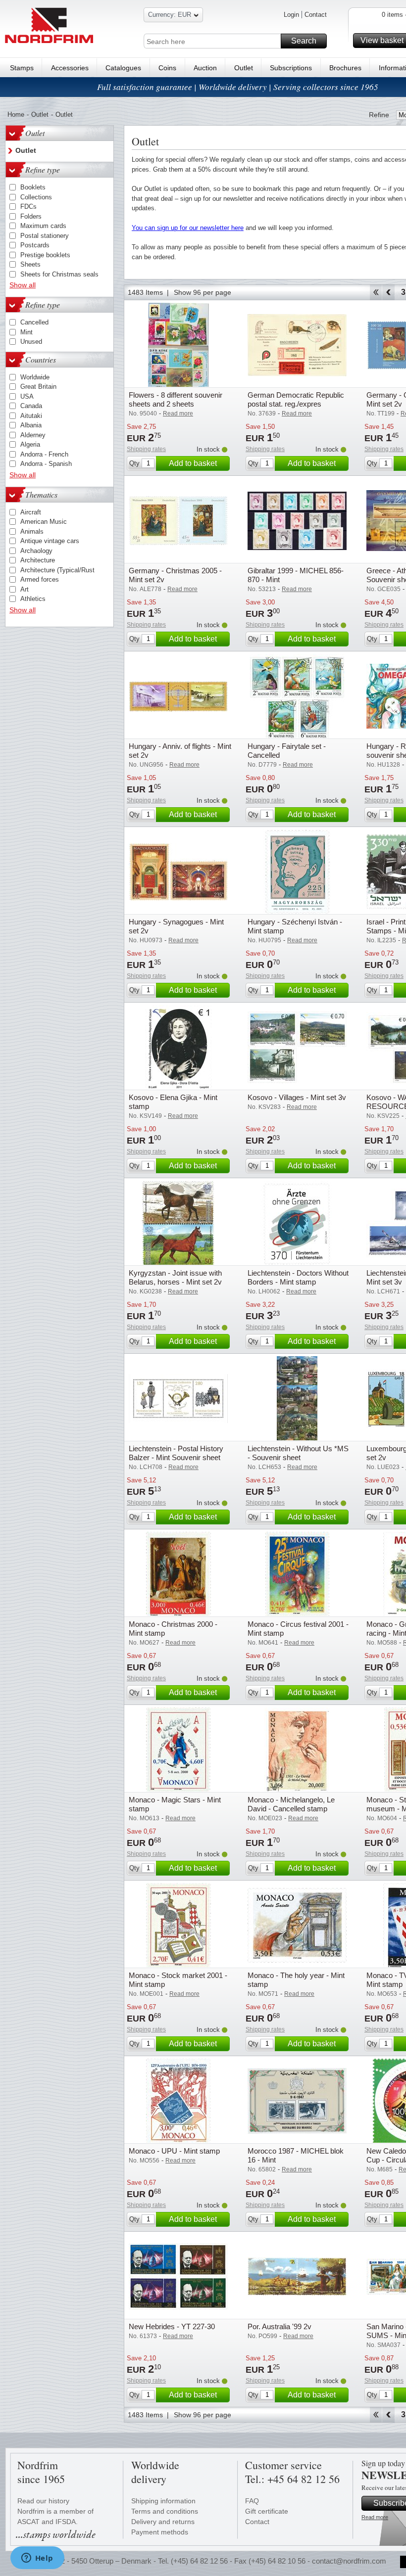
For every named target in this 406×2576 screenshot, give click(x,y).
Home (16, 115)
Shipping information (163, 2501)
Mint (26, 332)
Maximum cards (43, 226)
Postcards (35, 245)
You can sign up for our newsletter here (188, 228)
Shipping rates (146, 449)
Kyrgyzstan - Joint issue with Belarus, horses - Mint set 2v (175, 1277)
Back (388, 292)
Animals (32, 531)
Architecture (38, 560)
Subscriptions (291, 68)
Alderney (33, 435)
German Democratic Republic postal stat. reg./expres (296, 399)
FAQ (252, 2501)
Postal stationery (45, 236)
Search (304, 41)
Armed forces (40, 579)
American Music (44, 522)
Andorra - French (44, 454)
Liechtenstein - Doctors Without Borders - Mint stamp (298, 1277)
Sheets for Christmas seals (59, 274)
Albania (31, 425)
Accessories (70, 68)
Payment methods (160, 2532)
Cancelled (34, 322)
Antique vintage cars (50, 541)
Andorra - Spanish (46, 464)
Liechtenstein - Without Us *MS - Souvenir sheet (298, 1453)
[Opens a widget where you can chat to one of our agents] (37, 2559)
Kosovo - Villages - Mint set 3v (297, 1097)
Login (291, 15)
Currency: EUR (170, 15)
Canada (31, 406)
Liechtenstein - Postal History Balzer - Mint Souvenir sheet (176, 1453)
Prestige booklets (45, 255)
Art (25, 589)
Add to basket (193, 463)
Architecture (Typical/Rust (57, 570)
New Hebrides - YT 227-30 (172, 2326)
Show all (23, 285)
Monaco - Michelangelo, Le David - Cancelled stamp (291, 1804)
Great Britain (38, 387)
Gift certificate (267, 2511)
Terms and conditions (165, 2511)
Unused (31, 342)
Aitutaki (31, 416)
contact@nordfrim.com (349, 2561)
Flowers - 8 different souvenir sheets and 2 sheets (176, 399)
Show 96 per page (203, 292)
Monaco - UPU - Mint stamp (174, 2151)
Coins (167, 68)
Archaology (36, 551)
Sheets (30, 264)
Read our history (43, 2501)
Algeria (30, 444)
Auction (205, 68)
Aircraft (31, 512)
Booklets (33, 187)
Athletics (33, 599)
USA (27, 396)
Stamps (22, 68)
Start (376, 292)
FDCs (28, 207)
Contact (316, 15)
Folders (31, 216)
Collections (36, 197)
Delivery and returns (163, 2522)
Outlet (244, 68)
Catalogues (123, 68)
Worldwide (35, 377)
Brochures (345, 68)
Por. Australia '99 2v (279, 2326)
